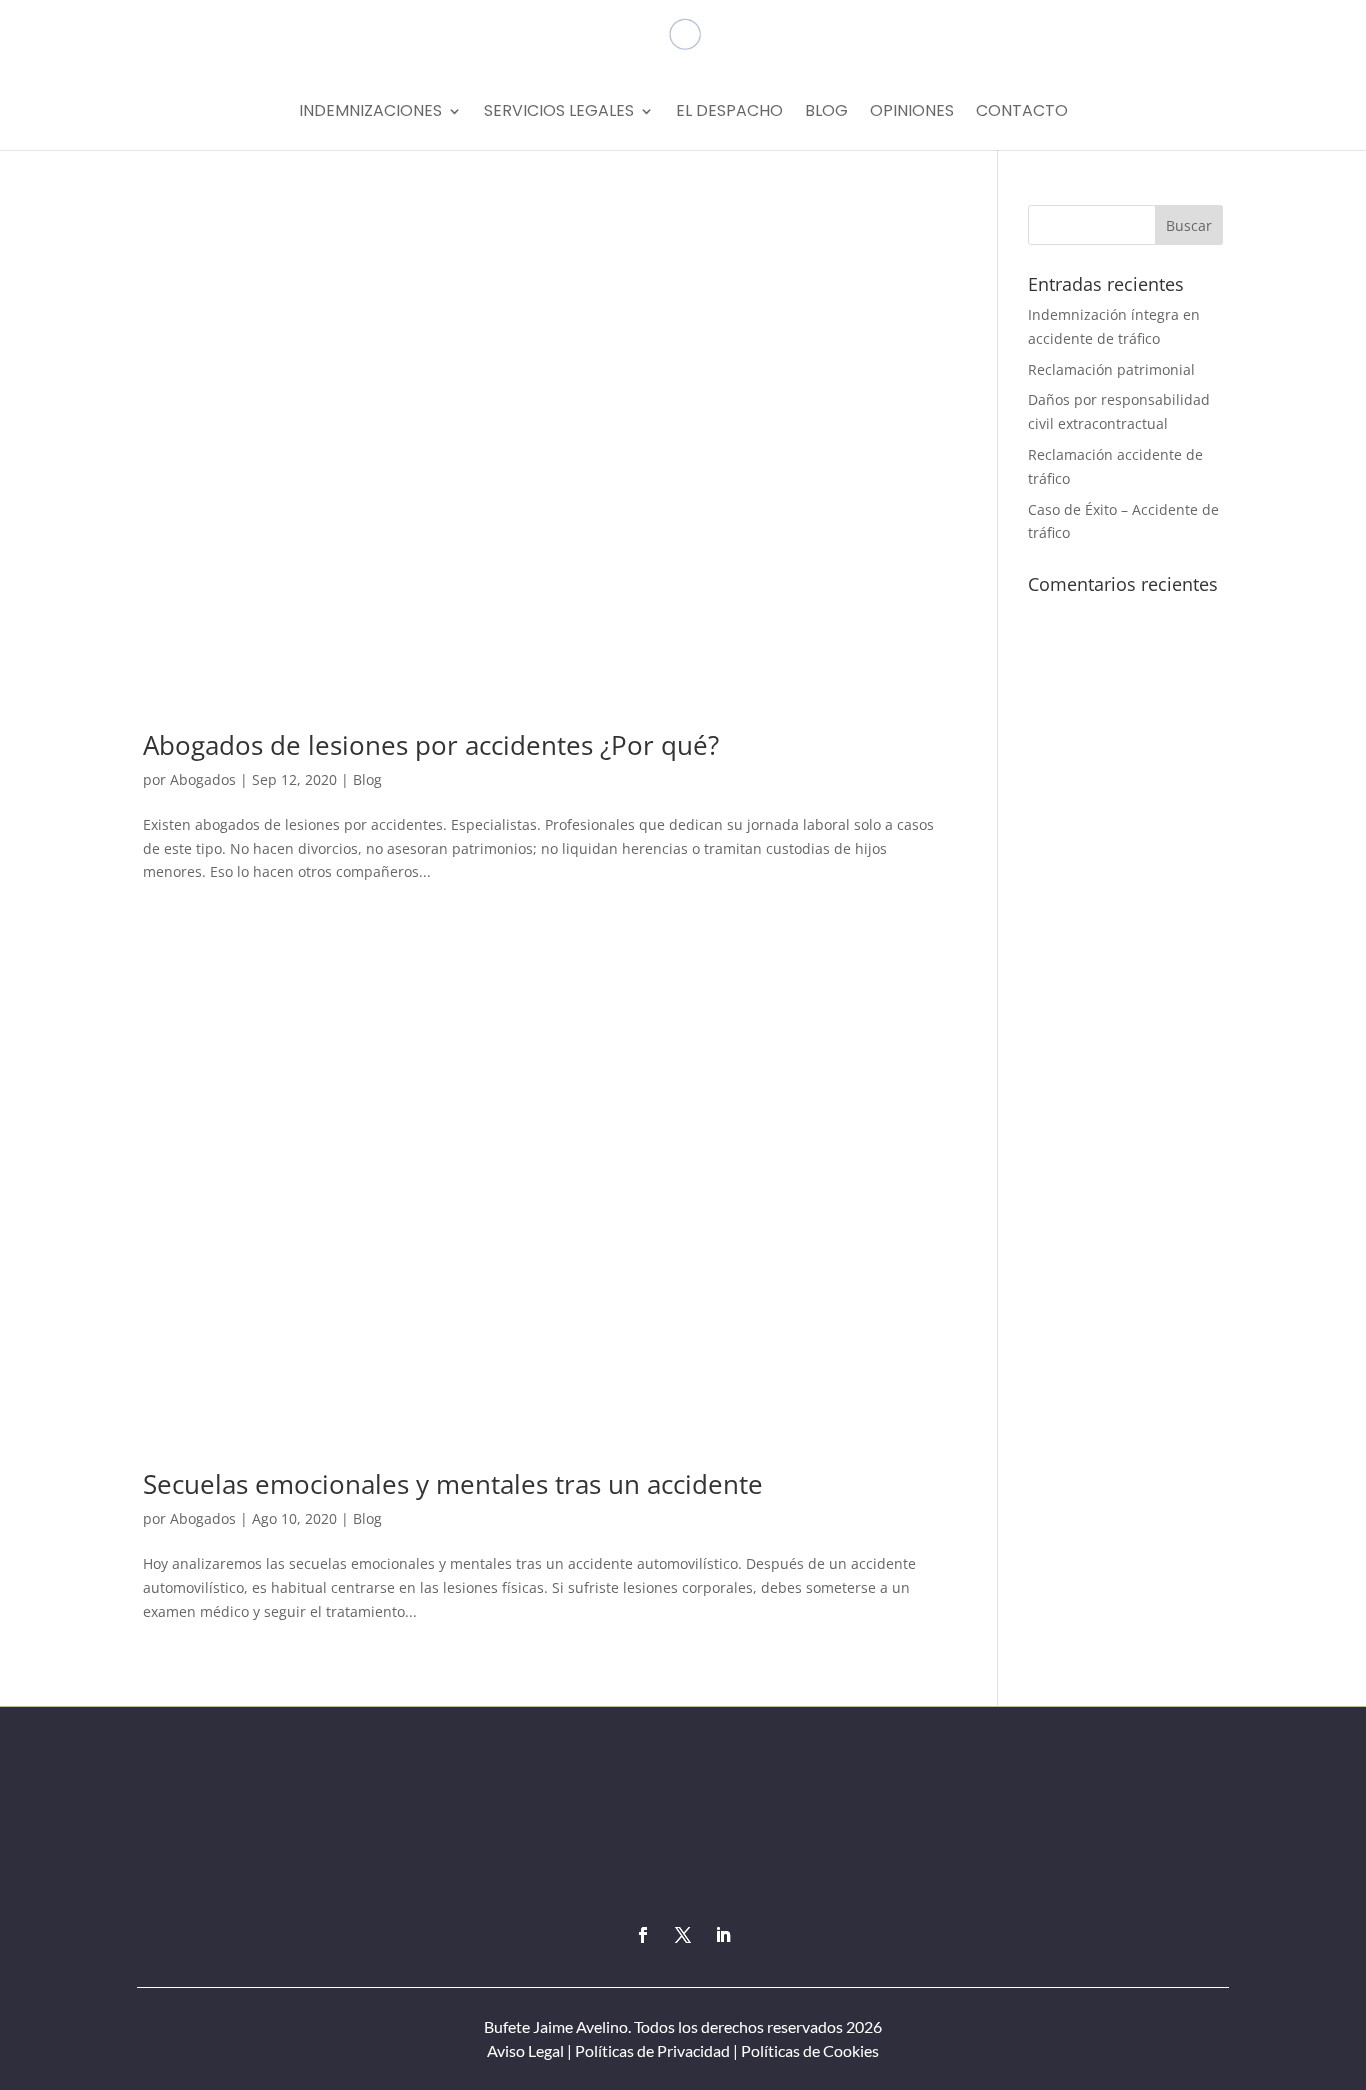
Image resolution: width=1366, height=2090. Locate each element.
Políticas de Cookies (808, 2050)
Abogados (203, 779)
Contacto (1022, 113)
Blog (826, 113)
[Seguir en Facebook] (643, 1935)
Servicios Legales (559, 113)
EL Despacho (729, 113)
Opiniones (912, 113)
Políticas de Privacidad (652, 2050)
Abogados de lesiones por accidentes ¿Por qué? (431, 745)
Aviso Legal (525, 2050)
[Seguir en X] (683, 1935)
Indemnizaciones (370, 113)
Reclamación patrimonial (1111, 369)
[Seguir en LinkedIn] (723, 1935)
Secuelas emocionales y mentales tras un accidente (453, 1484)
